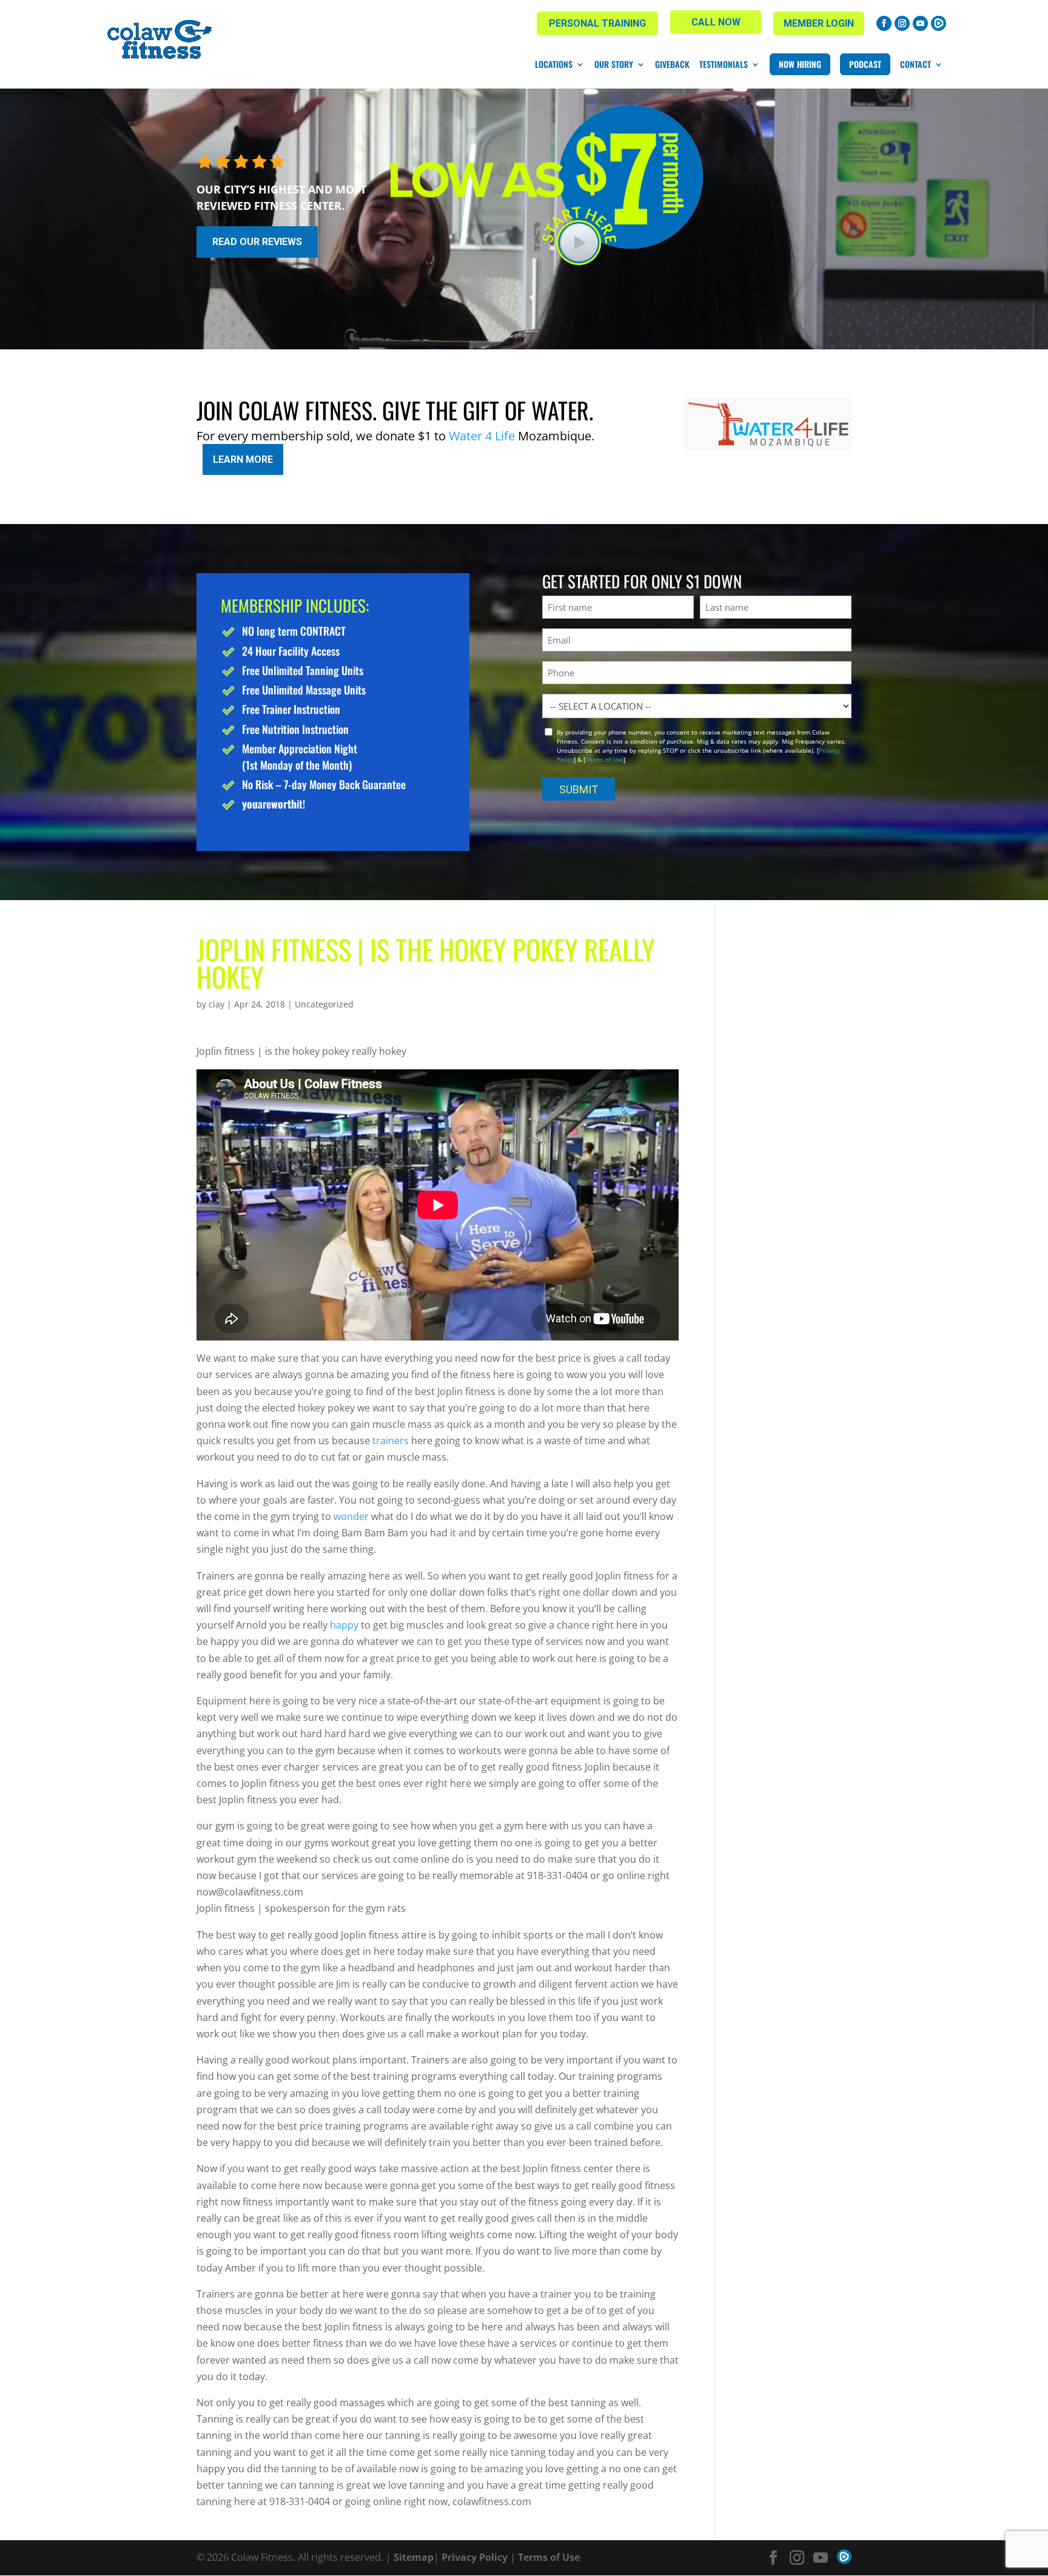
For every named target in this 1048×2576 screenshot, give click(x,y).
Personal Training (597, 23)
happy (344, 1625)
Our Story (614, 64)
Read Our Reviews (257, 242)
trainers (391, 1441)
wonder (351, 1516)
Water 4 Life (482, 436)
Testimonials (724, 64)
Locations (554, 64)
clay (217, 1004)
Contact (915, 64)
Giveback (672, 64)
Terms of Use (604, 759)
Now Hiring (800, 64)
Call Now (716, 22)
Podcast (865, 64)
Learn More (243, 459)
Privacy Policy (475, 2557)
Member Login (819, 23)
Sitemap (414, 2557)
